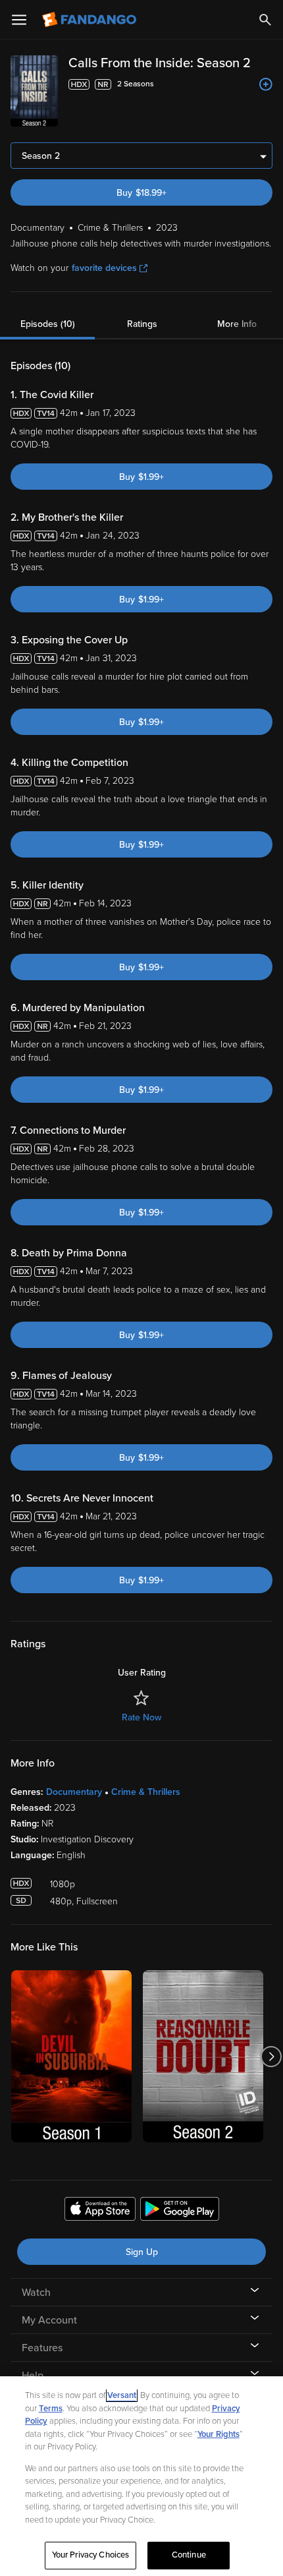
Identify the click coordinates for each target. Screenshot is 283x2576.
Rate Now (141, 1717)
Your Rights (219, 2434)
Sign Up (142, 2252)
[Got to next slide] (271, 2056)
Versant (122, 2395)
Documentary (74, 1792)
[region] (141, 2476)
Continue (189, 2555)
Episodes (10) (48, 324)
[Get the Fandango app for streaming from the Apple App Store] (100, 2211)
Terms (51, 2409)
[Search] (265, 20)
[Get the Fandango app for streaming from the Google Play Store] (180, 2211)
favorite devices (104, 268)
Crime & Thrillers (146, 1792)
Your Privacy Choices (91, 2555)
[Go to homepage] (90, 20)
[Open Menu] (19, 20)
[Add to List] (266, 84)
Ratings (142, 324)
